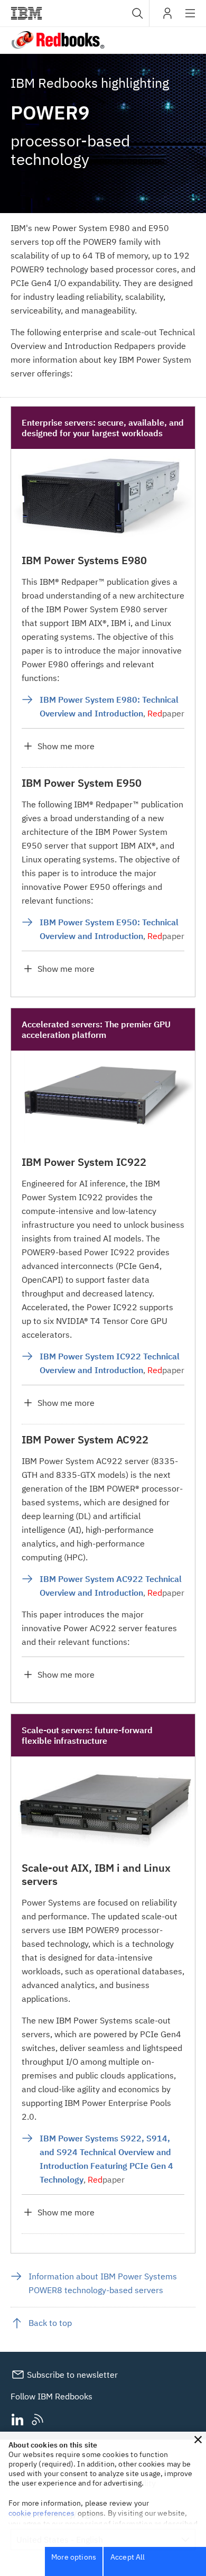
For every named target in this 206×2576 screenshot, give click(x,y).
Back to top (50, 2323)
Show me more (66, 746)
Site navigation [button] (190, 19)
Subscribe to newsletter (71, 2375)
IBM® (26, 13)
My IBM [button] (167, 17)
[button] (198, 2440)
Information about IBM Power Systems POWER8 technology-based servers (103, 2283)
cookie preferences (41, 2513)
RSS (38, 2420)
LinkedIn (17, 2420)
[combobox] (136, 13)
